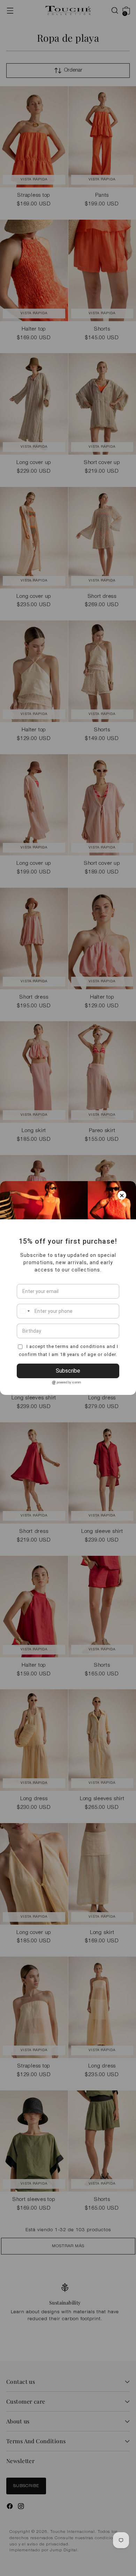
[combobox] (24, 1311)
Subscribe (68, 1371)
